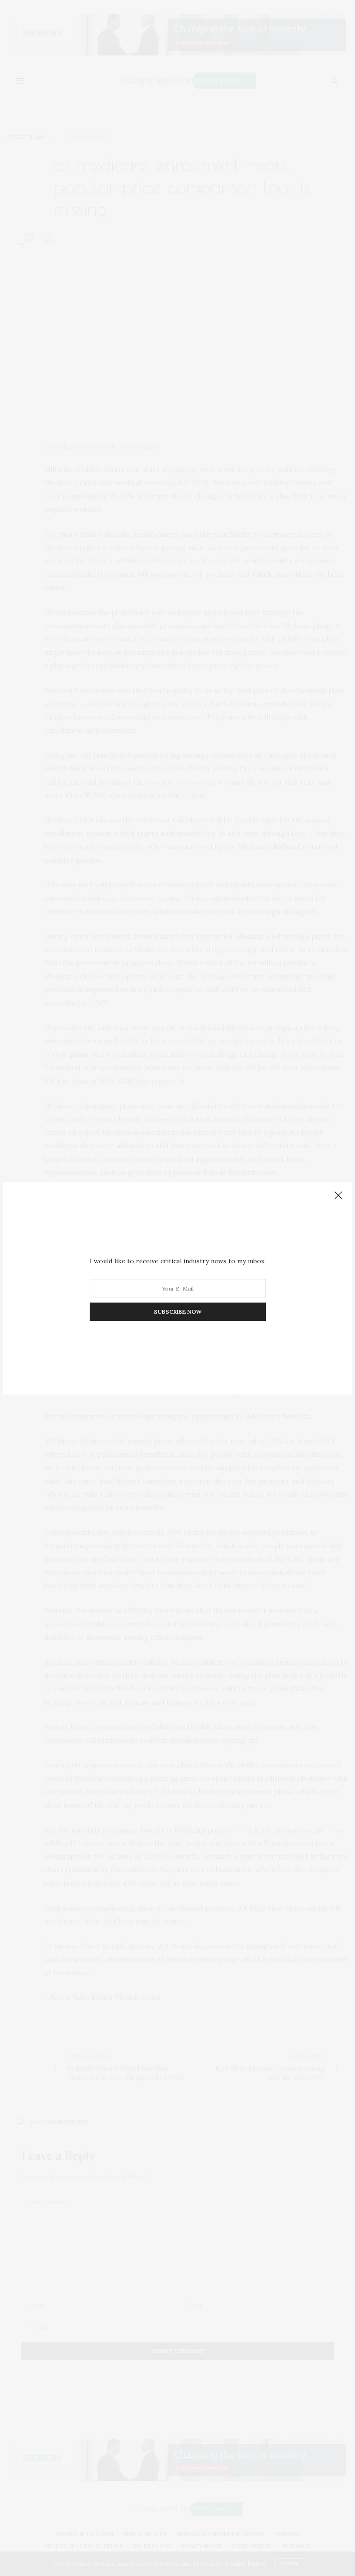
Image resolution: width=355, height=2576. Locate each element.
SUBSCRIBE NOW (178, 1312)
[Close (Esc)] (338, 1196)
